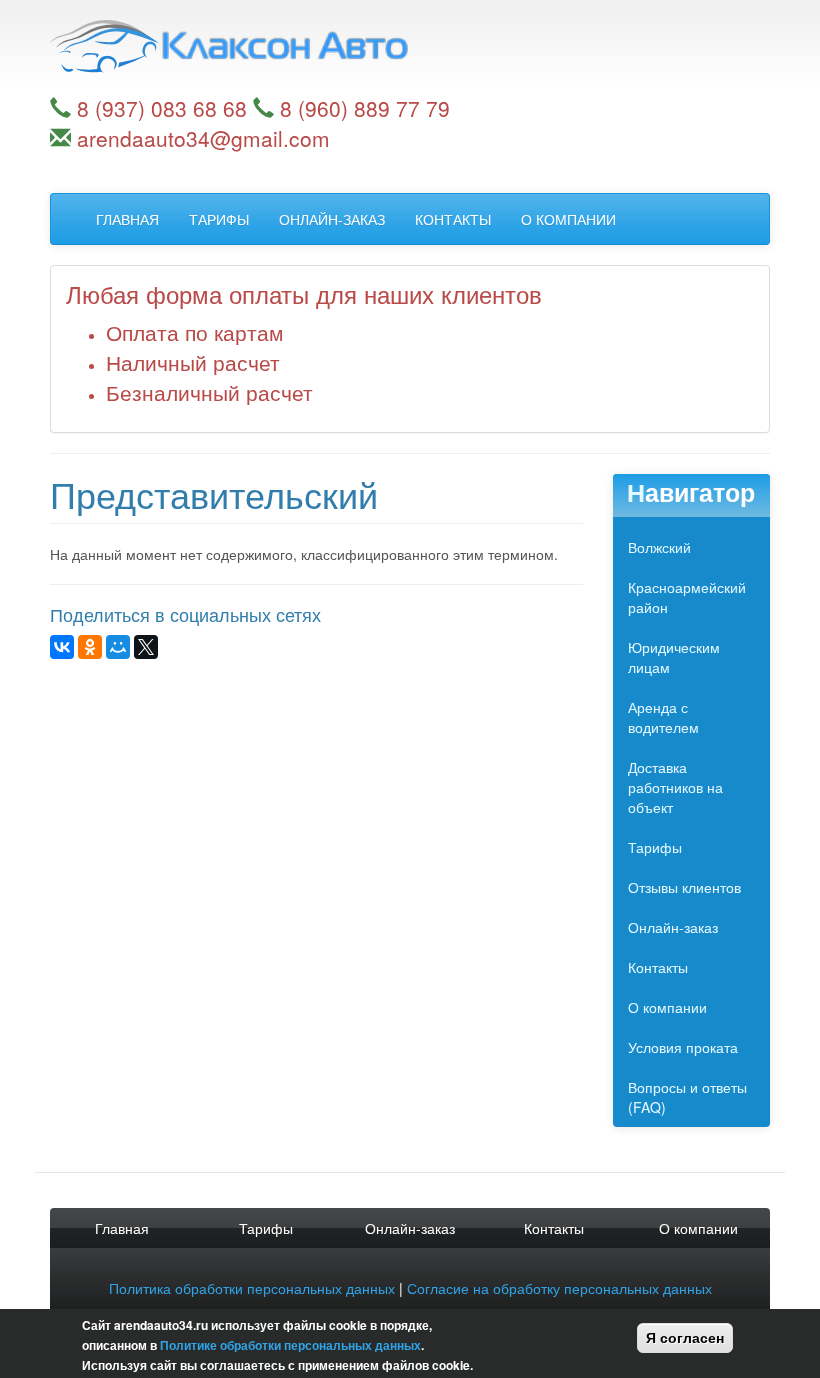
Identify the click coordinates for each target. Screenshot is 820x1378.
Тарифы (219, 219)
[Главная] (410, 46)
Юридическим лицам (674, 657)
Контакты (453, 219)
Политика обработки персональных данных (252, 1288)
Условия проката (683, 1047)
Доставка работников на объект (675, 787)
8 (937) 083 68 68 (162, 108)
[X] (146, 647)
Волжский (659, 547)
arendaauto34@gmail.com (203, 138)
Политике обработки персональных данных (290, 1345)
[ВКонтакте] (62, 647)
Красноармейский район (687, 597)
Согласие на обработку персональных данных (559, 1288)
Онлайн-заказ (332, 219)
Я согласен (685, 1338)
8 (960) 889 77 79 (365, 108)
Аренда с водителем (663, 717)
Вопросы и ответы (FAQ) (687, 1097)
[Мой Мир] (118, 647)
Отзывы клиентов (684, 887)
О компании (568, 219)
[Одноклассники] (90, 647)
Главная (127, 219)
